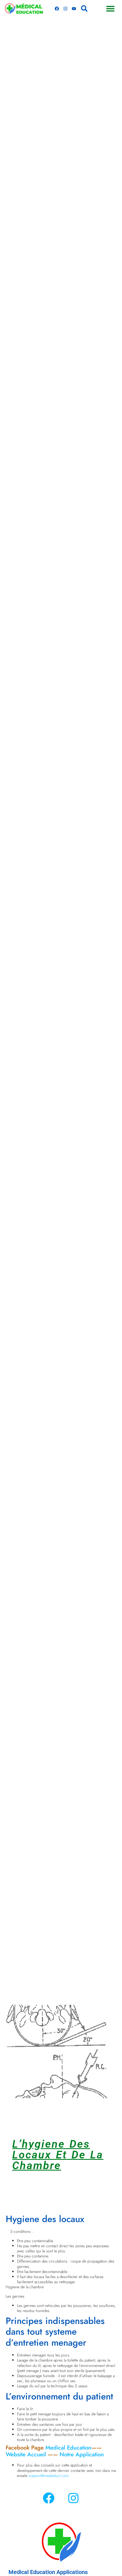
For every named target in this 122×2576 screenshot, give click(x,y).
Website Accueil (27, 2454)
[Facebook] (57, 8)
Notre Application (82, 2454)
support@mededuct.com (49, 2476)
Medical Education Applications (48, 2572)
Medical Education (68, 2448)
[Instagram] (66, 8)
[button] (84, 8)
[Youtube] (74, 8)
